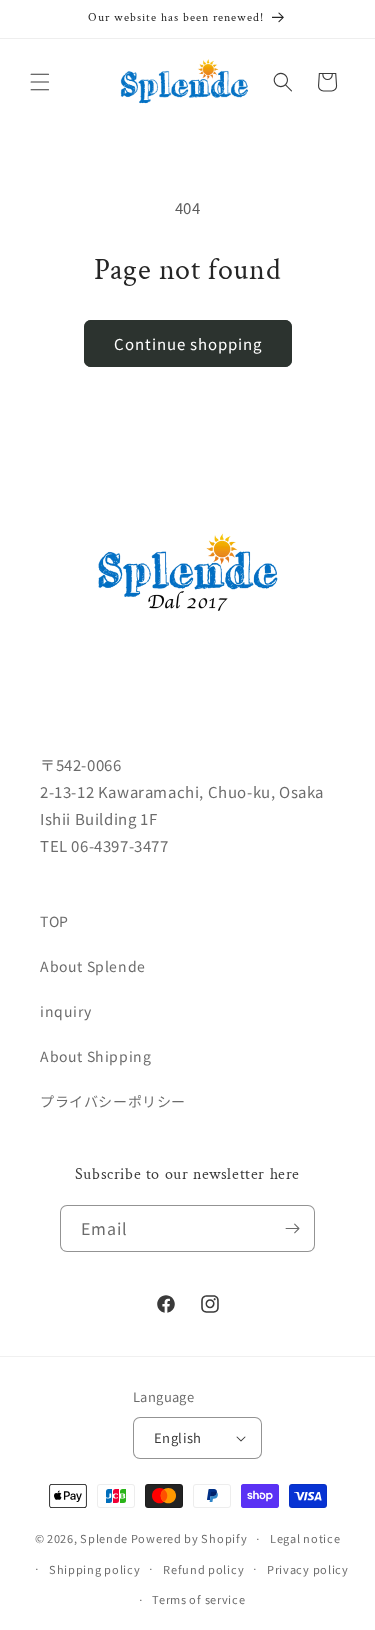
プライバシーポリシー (113, 1101)
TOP (54, 921)
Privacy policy (308, 1569)
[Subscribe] (292, 1228)
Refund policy (203, 1569)
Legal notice (305, 1538)
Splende (104, 1538)
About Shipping (95, 1056)
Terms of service (198, 1599)
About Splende (93, 966)
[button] (40, 82)
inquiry (65, 1011)
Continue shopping (188, 343)
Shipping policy (95, 1569)
